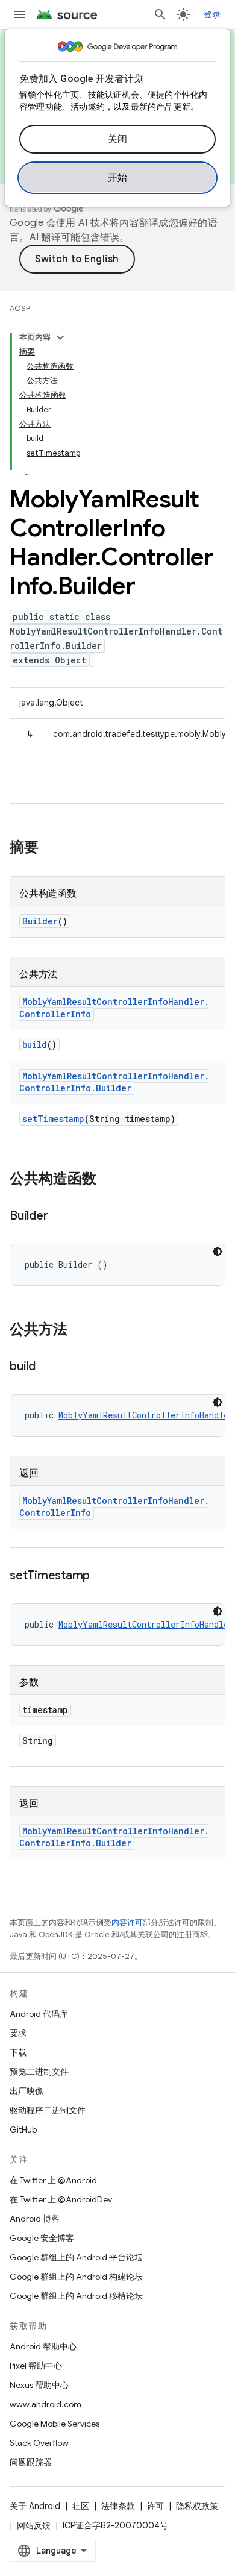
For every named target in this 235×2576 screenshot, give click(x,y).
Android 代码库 (39, 2014)
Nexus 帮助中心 (39, 2385)
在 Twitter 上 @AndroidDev (61, 2199)
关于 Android (35, 2506)
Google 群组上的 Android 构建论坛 (76, 2277)
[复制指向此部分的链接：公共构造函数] (108, 1180)
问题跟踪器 (31, 2462)
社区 (81, 2506)
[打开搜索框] (160, 14)
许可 (155, 2506)
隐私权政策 (197, 2506)
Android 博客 (35, 2219)
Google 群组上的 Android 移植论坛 (76, 2296)
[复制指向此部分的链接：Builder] (60, 1217)
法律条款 (118, 2506)
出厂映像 (27, 2091)
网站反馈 (34, 2525)
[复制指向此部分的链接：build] (48, 1367)
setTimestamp (53, 1119)
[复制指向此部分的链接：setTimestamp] (102, 1576)
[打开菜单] (19, 14)
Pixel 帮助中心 (36, 2366)
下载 (18, 2052)
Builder (40, 921)
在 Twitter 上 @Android (53, 2180)
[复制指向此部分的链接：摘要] (51, 848)
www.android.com (45, 2404)
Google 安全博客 (42, 2238)
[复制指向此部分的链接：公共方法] (80, 1330)
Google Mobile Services (55, 2424)
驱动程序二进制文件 (48, 2110)
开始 (118, 178)
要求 (18, 2033)
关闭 (118, 139)
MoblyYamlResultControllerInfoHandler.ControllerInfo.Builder (114, 1082)
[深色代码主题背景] (218, 1252)
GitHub (23, 2129)
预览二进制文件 (39, 2072)
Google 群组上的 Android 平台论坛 (76, 2257)
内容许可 (127, 1923)
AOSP (20, 308)
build (35, 1045)
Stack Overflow (39, 2443)
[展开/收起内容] (60, 337)
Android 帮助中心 (43, 2346)
